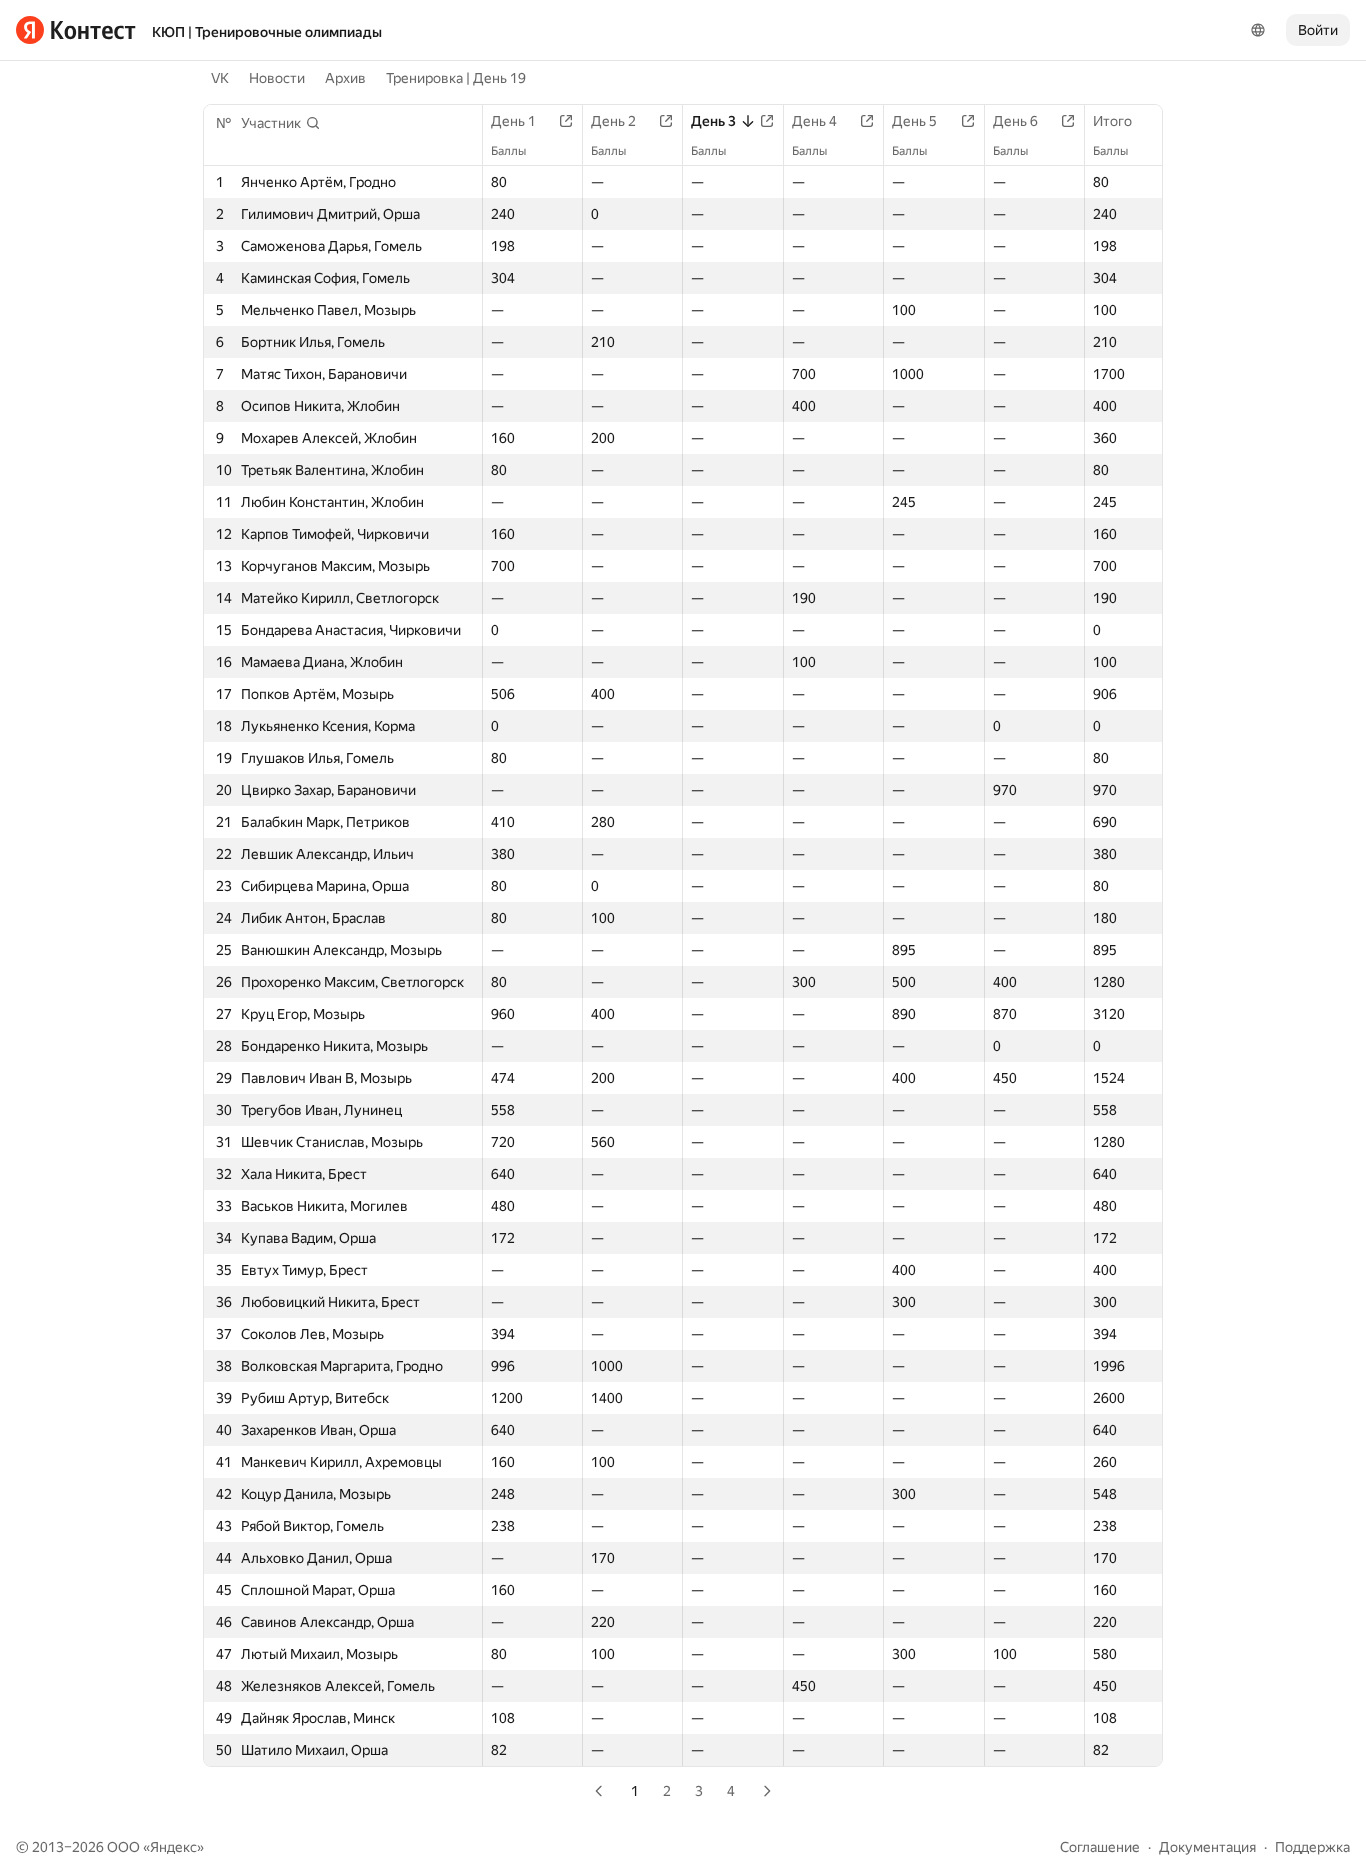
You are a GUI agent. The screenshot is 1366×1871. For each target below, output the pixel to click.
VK (220, 78)
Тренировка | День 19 (456, 78)
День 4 (814, 121)
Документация (1207, 1847)
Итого (1112, 121)
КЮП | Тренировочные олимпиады (267, 32)
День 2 (613, 121)
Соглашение (1100, 1847)
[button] (281, 123)
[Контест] (76, 30)
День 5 (914, 121)
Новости (277, 78)
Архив (345, 78)
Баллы (508, 151)
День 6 (1015, 121)
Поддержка (1312, 1847)
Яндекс (173, 1847)
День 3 (713, 121)
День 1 (513, 121)
